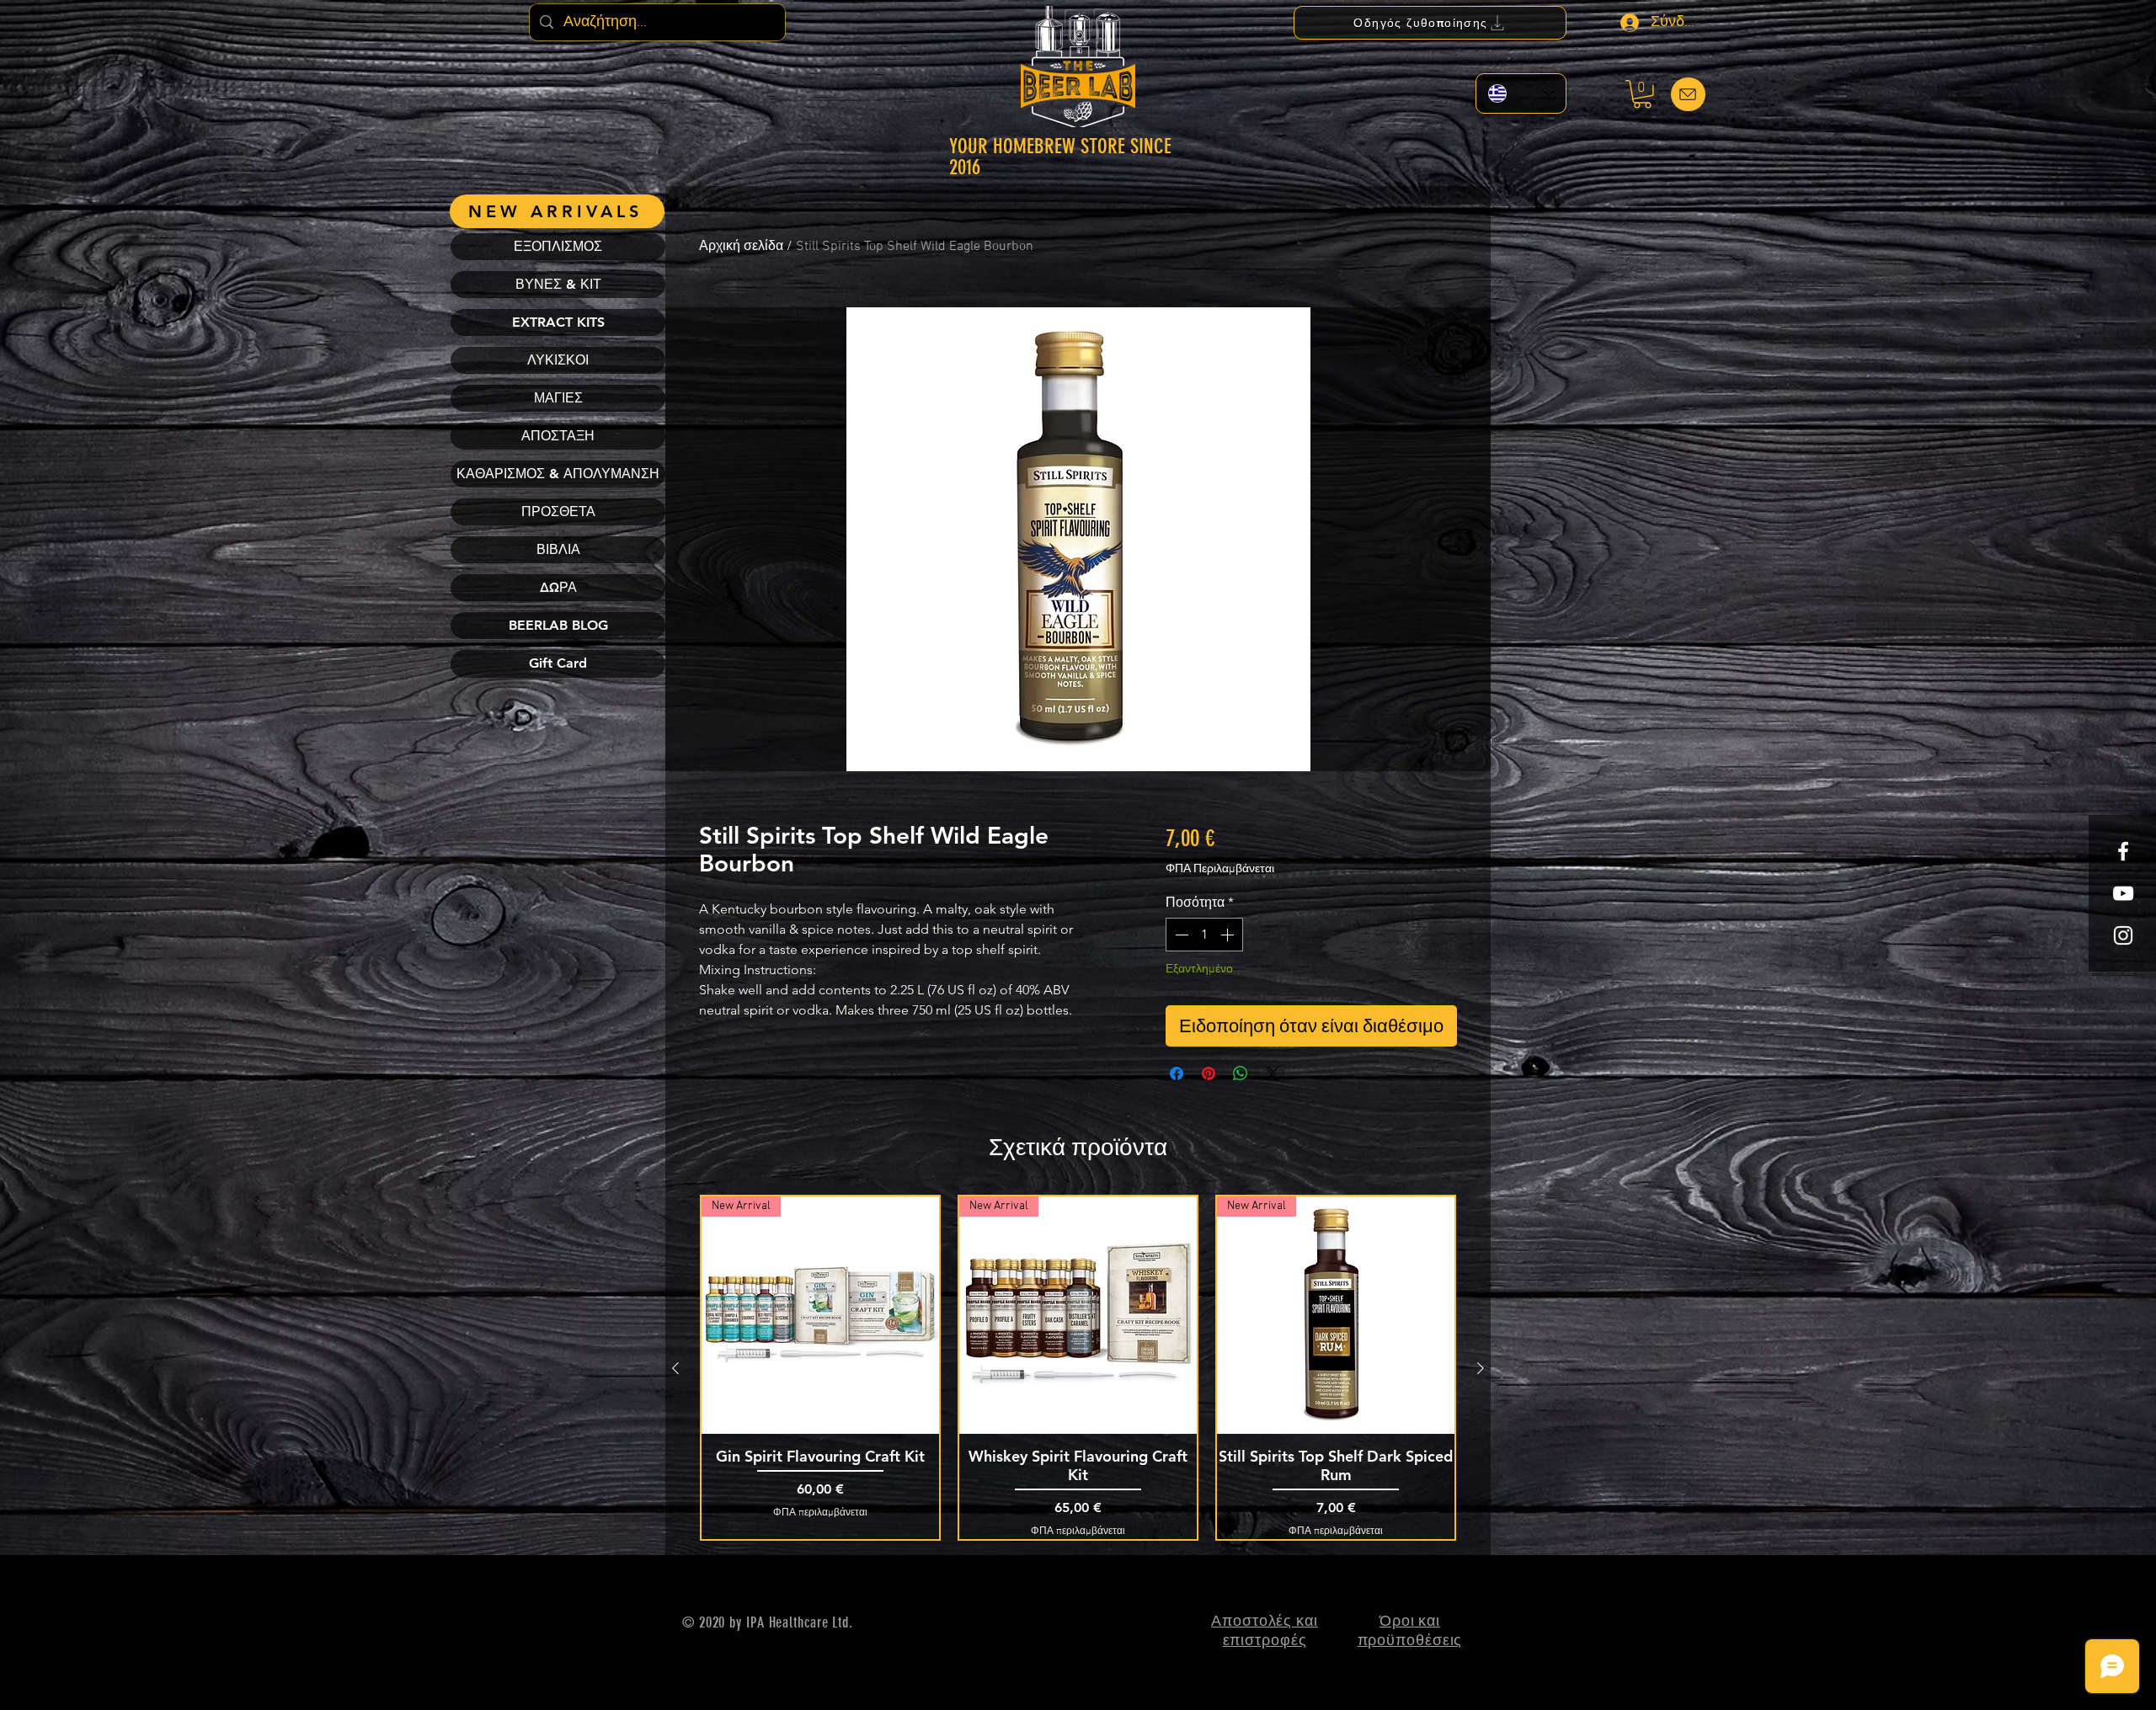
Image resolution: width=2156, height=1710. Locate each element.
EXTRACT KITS (558, 322)
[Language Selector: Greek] (1521, 93)
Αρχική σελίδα (741, 247)
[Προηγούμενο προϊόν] (675, 1368)
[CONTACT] (1688, 94)
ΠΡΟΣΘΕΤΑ (558, 511)
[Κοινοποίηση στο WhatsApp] (1241, 1073)
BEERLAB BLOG (558, 625)
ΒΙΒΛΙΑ (558, 549)
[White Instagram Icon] (2123, 935)
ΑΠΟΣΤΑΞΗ (558, 436)
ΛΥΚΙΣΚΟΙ (558, 360)
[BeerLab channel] (2123, 893)
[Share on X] (1273, 1073)
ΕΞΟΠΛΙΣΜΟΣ (558, 246)
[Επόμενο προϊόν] (1481, 1368)
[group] (1078, 1368)
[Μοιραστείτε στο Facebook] (1177, 1073)
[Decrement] (1180, 935)
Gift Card (558, 663)
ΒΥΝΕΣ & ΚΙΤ (558, 284)
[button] (1642, 94)
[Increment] (1229, 935)
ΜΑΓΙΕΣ (558, 398)
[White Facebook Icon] (2123, 851)
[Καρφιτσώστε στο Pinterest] (1209, 1073)
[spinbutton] (1204, 935)
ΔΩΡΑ (558, 587)
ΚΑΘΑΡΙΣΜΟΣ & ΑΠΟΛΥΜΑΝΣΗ (558, 474)
